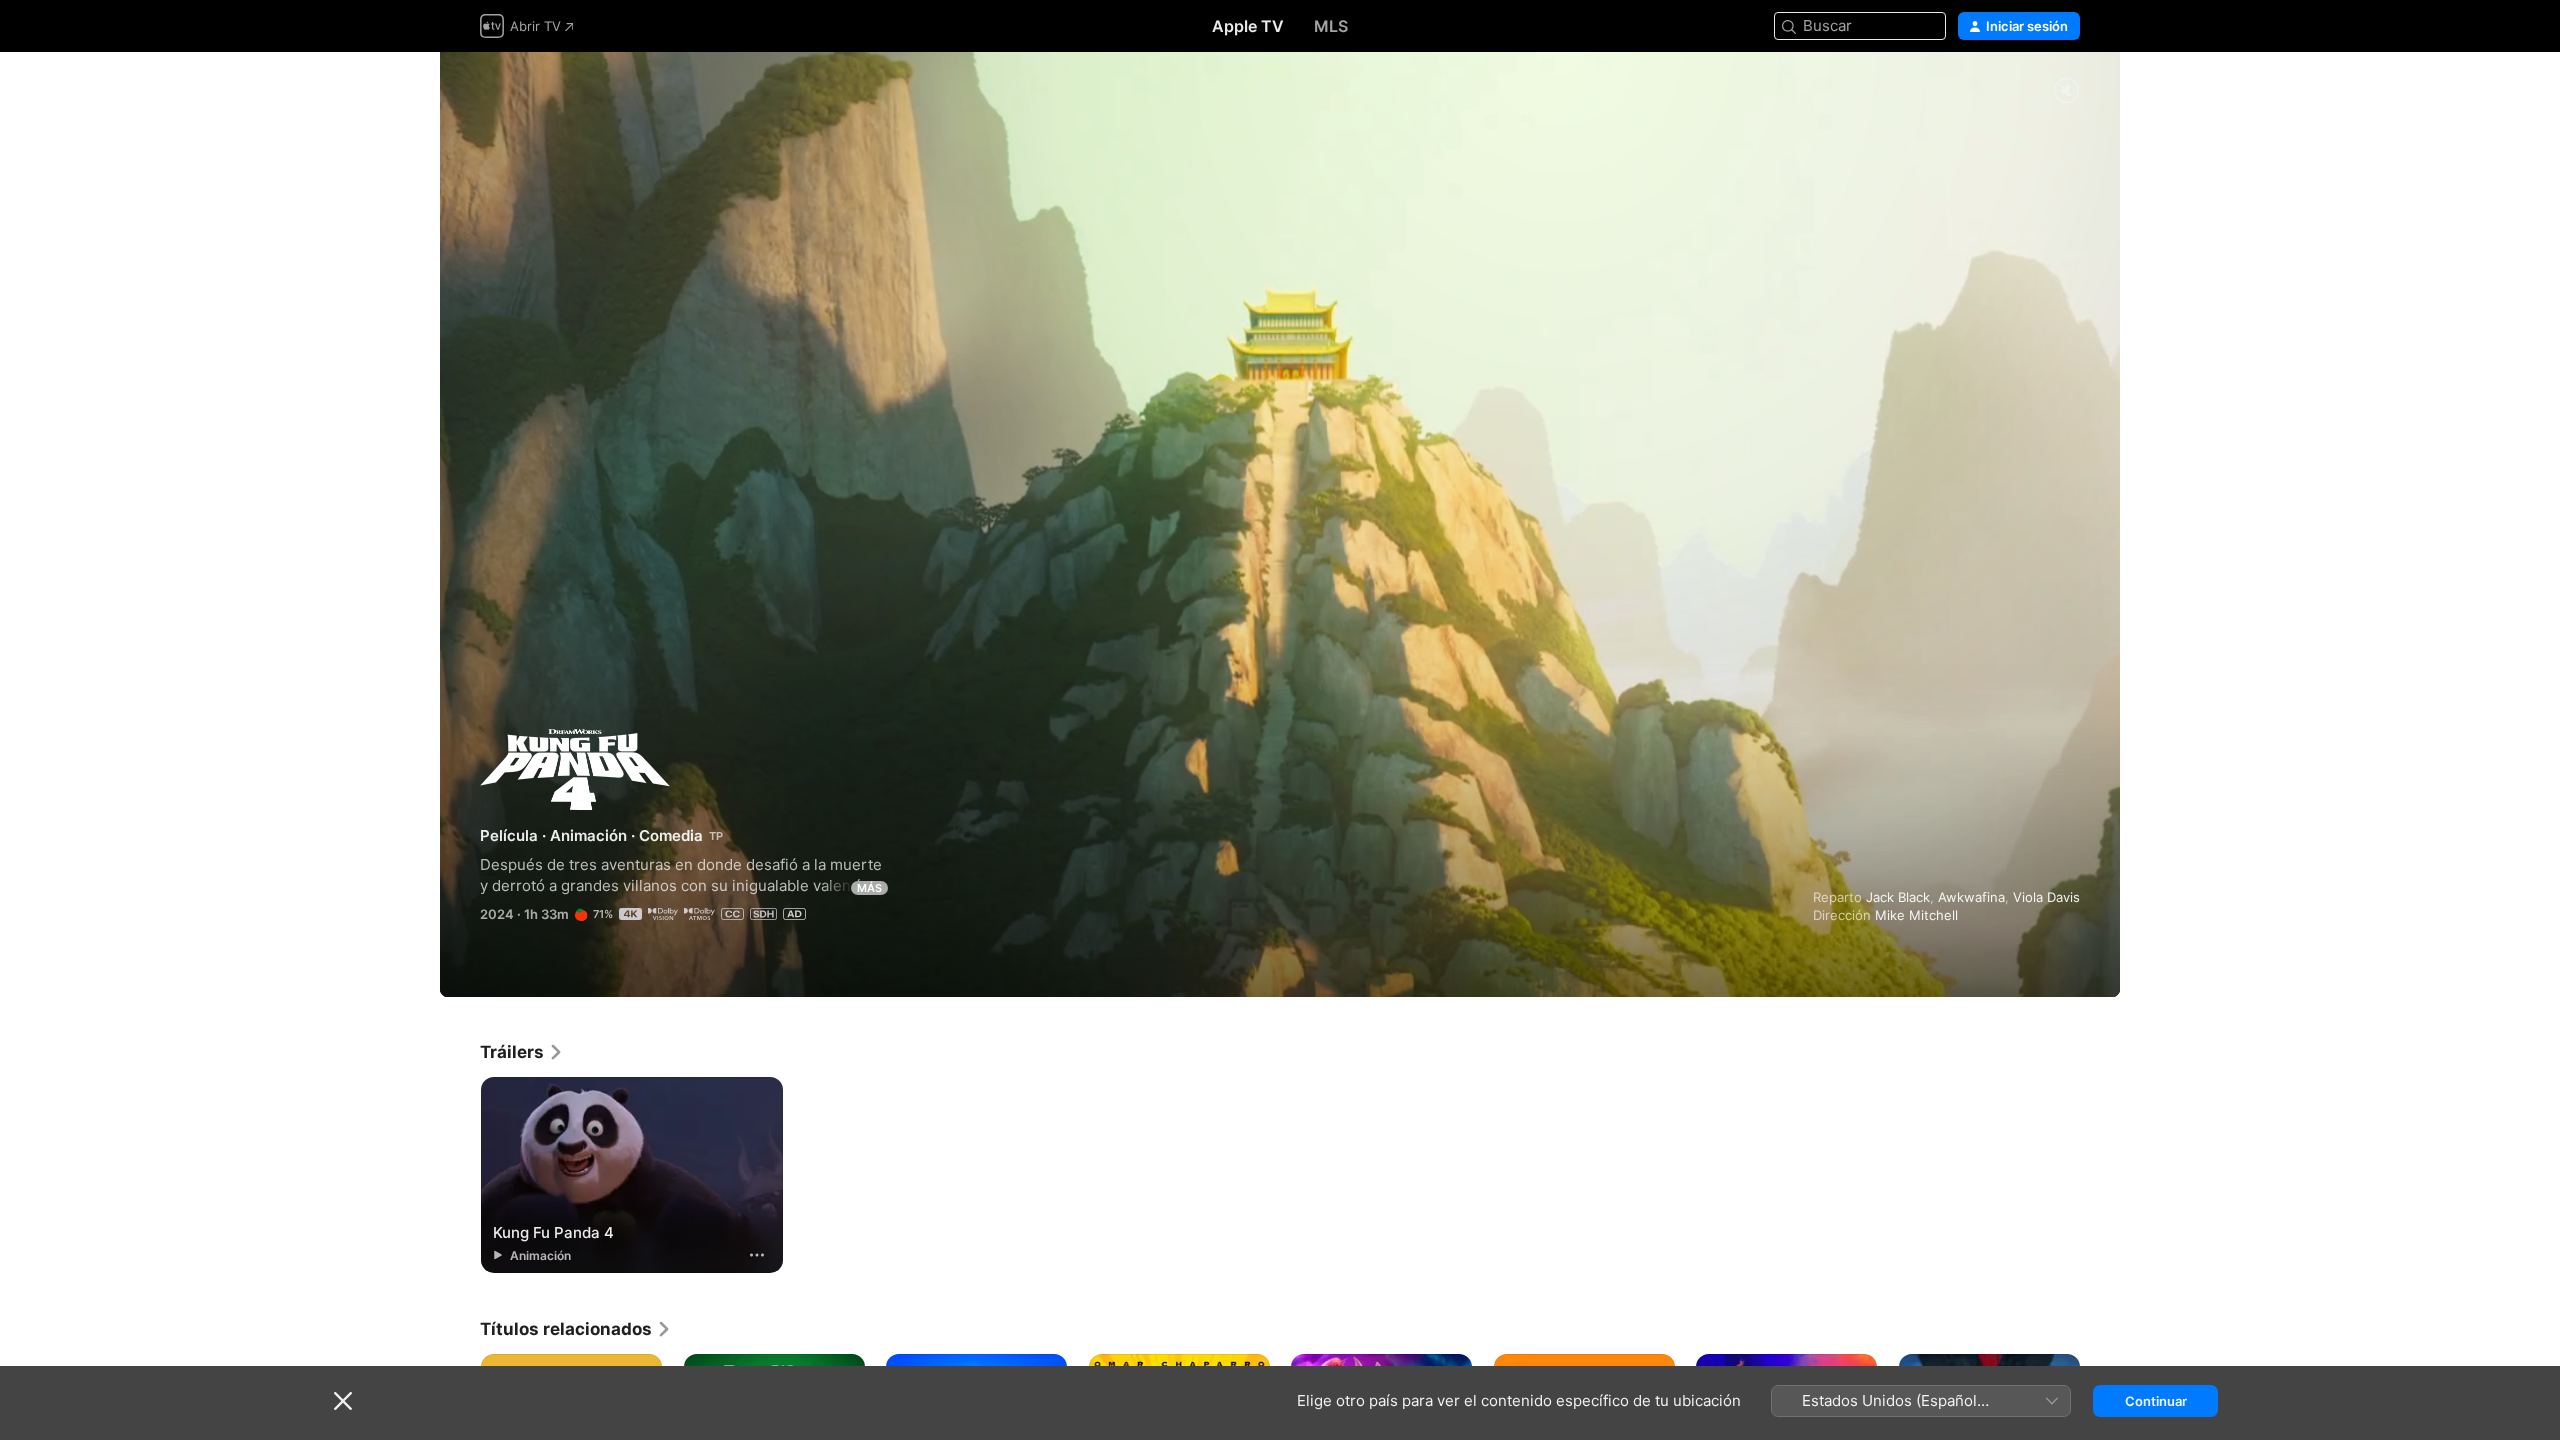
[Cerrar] (343, 1401)
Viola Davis (2046, 897)
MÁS (869, 888)
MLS (1331, 26)
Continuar (2156, 1401)
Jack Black (1898, 897)
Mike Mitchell (1916, 915)
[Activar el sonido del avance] (2066, 91)
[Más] (757, 1255)
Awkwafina (1971, 897)
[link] (522, 1052)
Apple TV (1248, 26)
